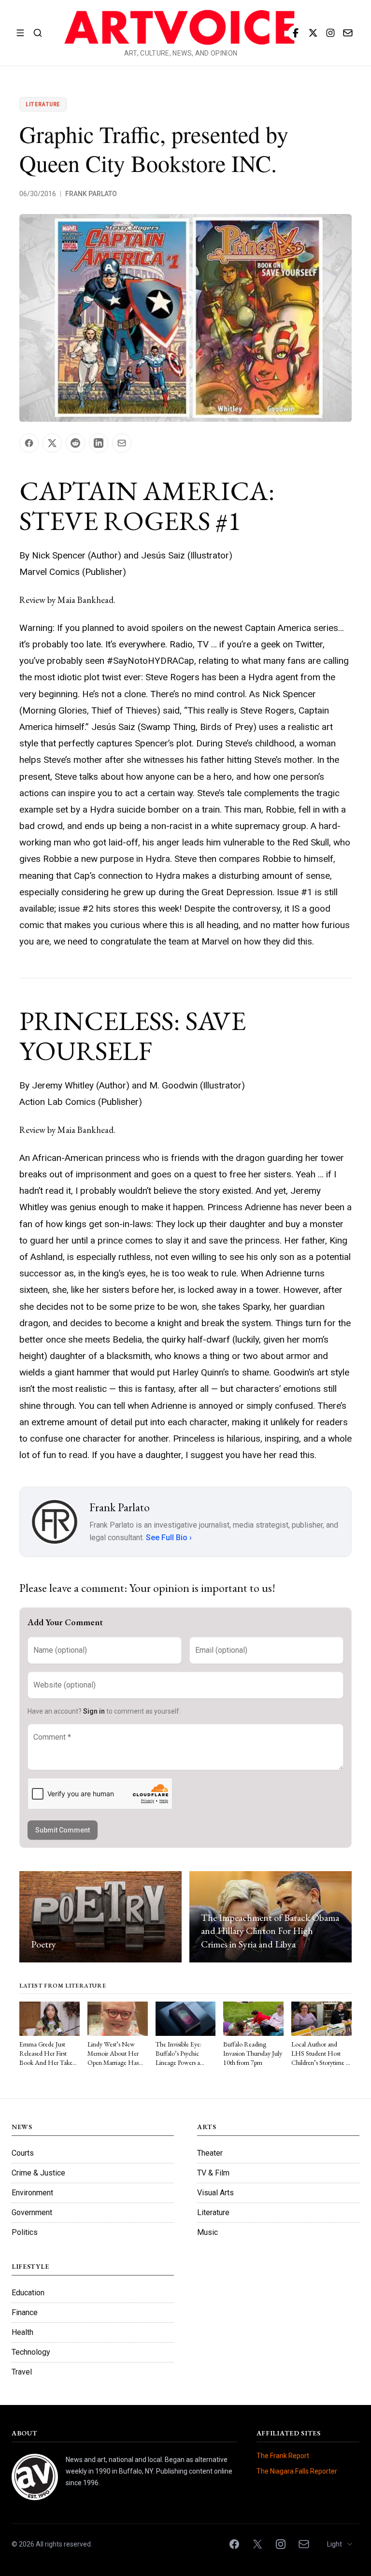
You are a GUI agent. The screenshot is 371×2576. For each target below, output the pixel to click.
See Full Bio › (169, 1538)
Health (22, 2332)
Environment (32, 2193)
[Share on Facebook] (29, 443)
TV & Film (213, 2173)
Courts (23, 2153)
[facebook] (296, 33)
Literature (43, 104)
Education (28, 2293)
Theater (210, 2153)
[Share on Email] (122, 443)
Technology (31, 2352)
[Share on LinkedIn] (99, 443)
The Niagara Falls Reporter (297, 2471)
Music (207, 2232)
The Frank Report (283, 2456)
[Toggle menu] (20, 33)
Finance (25, 2312)
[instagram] (330, 33)
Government (32, 2212)
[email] (348, 33)
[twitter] (313, 33)
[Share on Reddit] (75, 443)
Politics (25, 2232)
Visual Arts (215, 2193)
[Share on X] (52, 443)
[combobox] (340, 2544)
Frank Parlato (91, 194)
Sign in (94, 1711)
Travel (22, 2372)
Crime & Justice (38, 2173)
